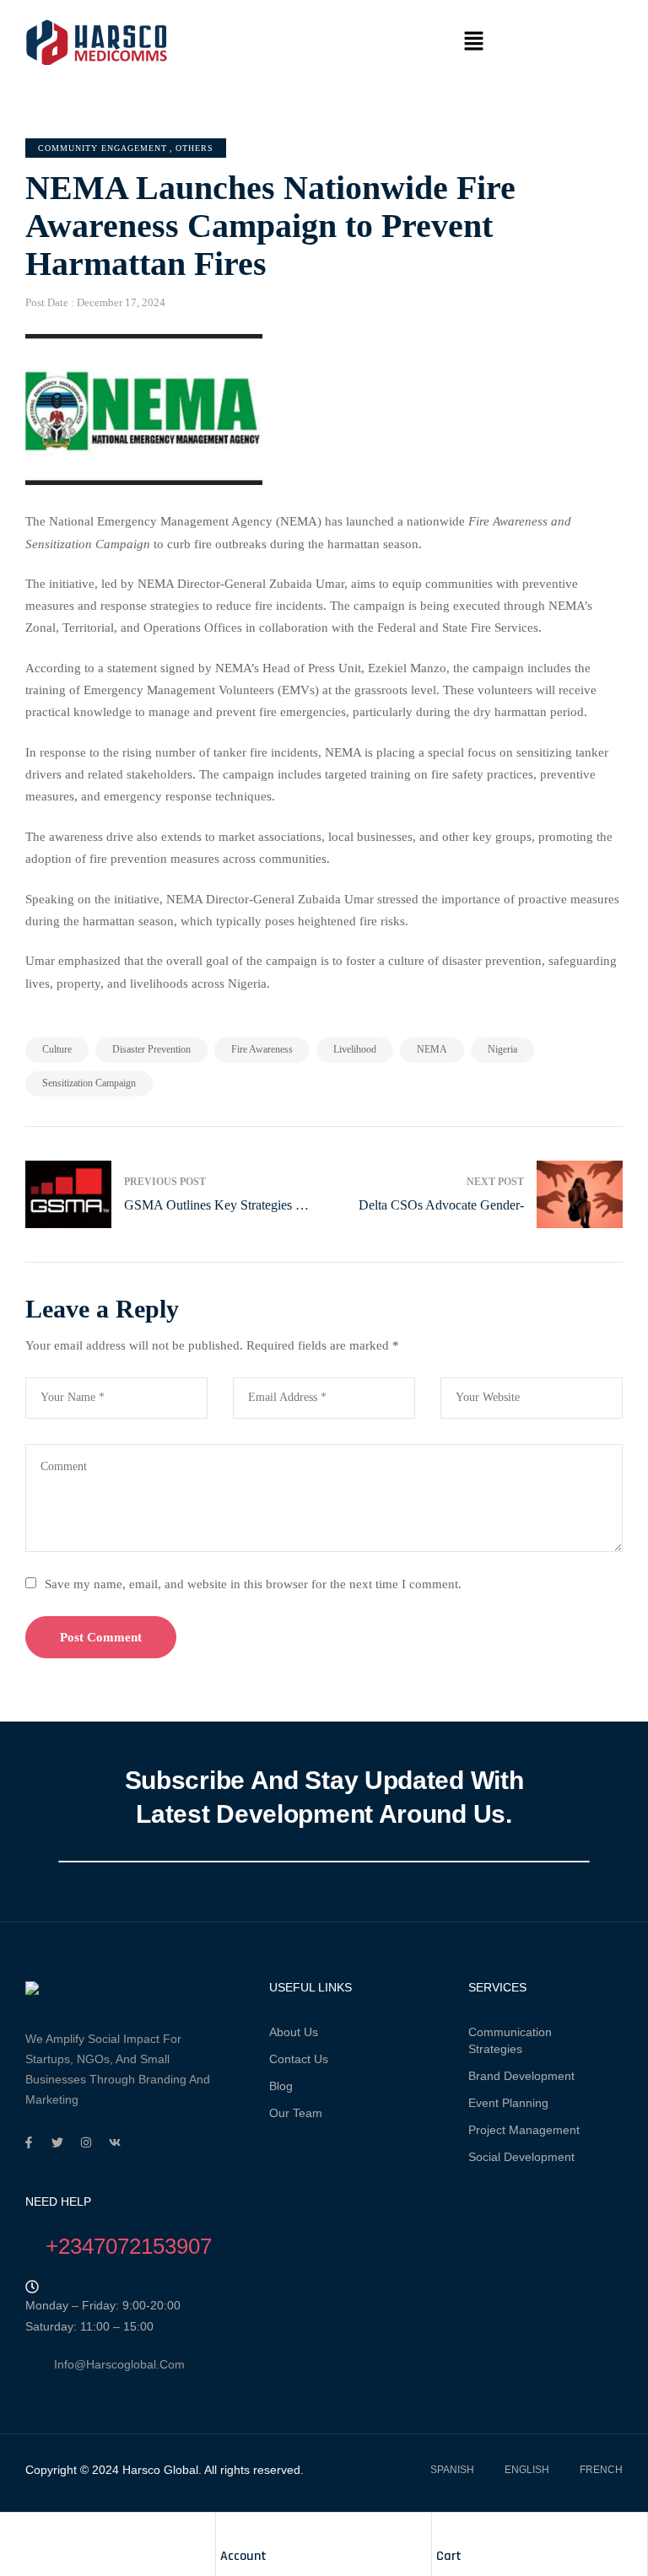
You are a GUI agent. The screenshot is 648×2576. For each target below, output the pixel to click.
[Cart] (445, 2530)
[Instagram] (86, 2142)
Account (243, 2556)
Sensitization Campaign (89, 1083)
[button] (473, 42)
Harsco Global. (160, 2470)
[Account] (229, 2530)
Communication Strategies (510, 2040)
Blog (281, 2086)
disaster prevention (151, 1049)
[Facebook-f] (29, 2142)
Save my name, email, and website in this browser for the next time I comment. (253, 1584)
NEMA (432, 1049)
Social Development (521, 2157)
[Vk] (115, 2142)
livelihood (355, 1049)
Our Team (296, 2113)
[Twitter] (57, 2142)
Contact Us (299, 2059)
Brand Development (521, 2076)
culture (57, 1049)
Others (194, 148)
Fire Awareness (262, 1049)
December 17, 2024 (121, 302)
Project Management (524, 2130)
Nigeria (502, 1049)
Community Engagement (103, 148)
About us (294, 2032)
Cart (449, 2556)
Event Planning (508, 2103)
